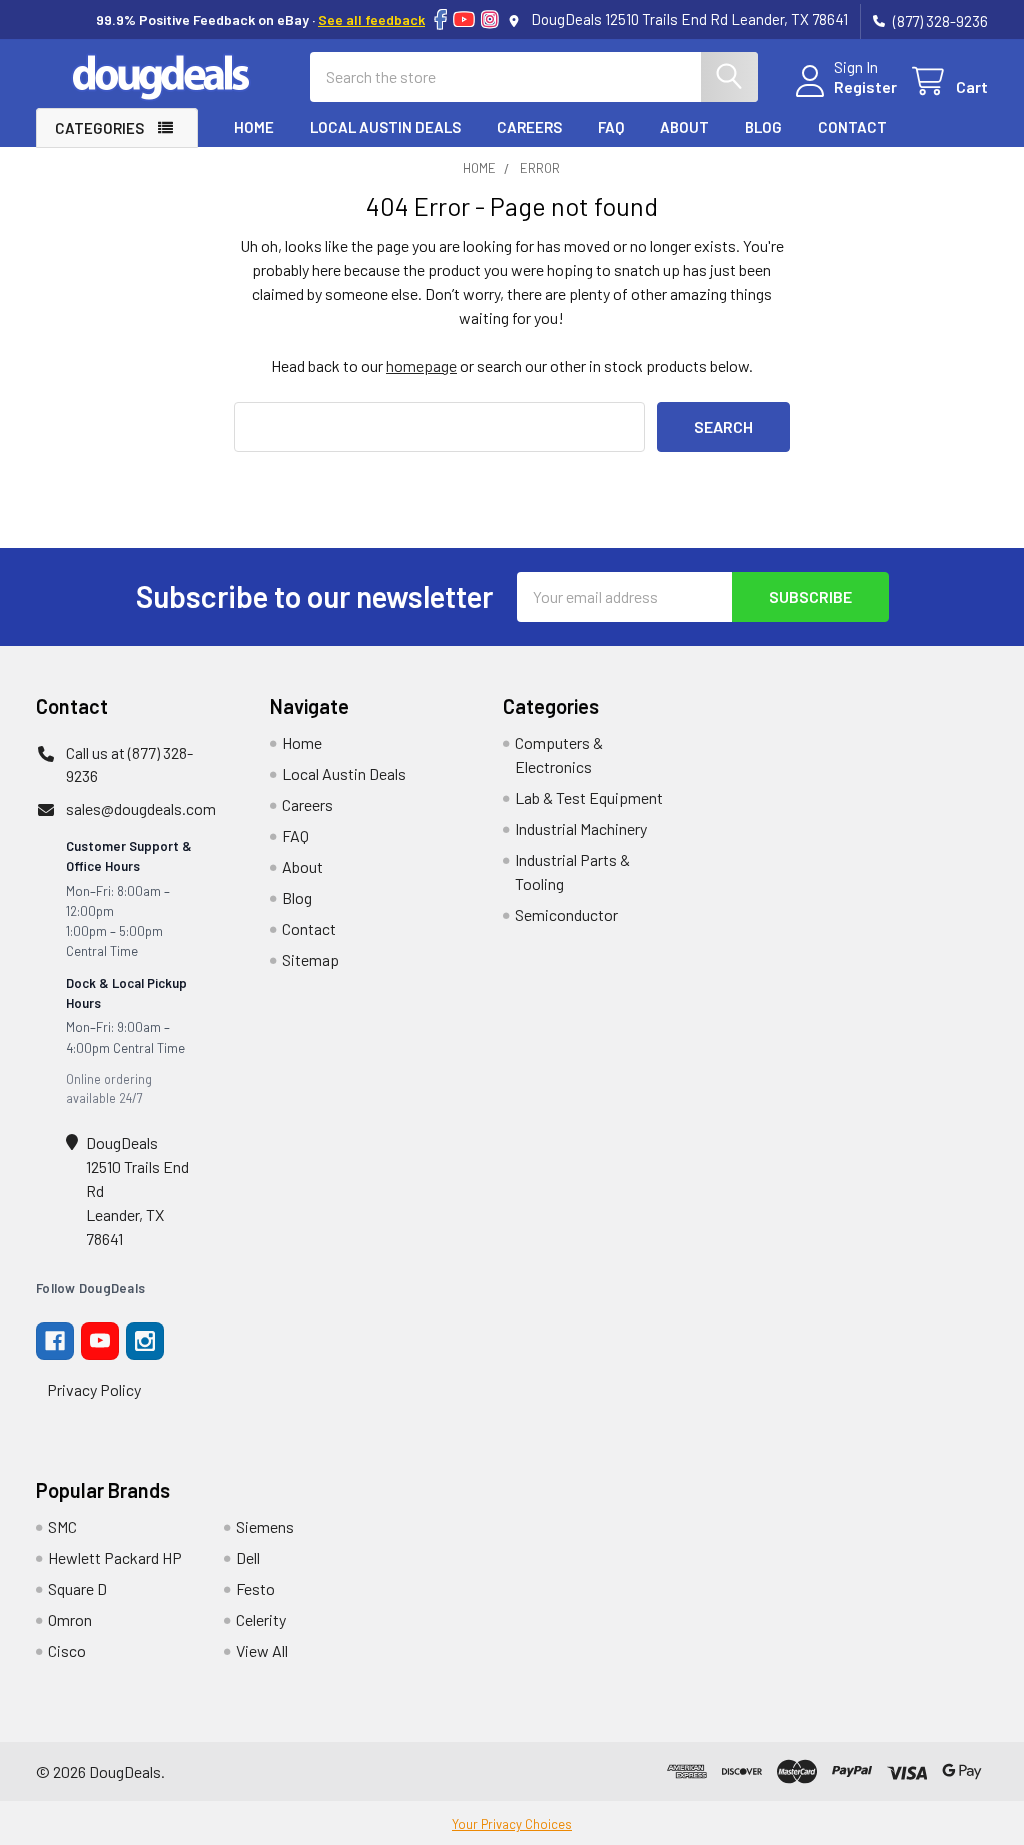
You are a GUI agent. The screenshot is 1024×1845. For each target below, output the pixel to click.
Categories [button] (99, 128)
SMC (62, 1526)
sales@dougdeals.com (141, 808)
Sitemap (310, 959)
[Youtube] (100, 1341)
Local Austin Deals (385, 127)
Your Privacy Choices (512, 1824)
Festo (255, 1588)
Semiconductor (566, 914)
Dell (248, 1557)
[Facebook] (440, 19)
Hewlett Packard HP (115, 1557)
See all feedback (371, 19)
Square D (77, 1588)
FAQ (611, 127)
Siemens (265, 1526)
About (684, 127)
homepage (421, 365)
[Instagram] (490, 19)
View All (262, 1650)
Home (254, 127)
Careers (529, 127)
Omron (70, 1619)
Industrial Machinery (581, 828)
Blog (763, 127)
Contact (852, 127)
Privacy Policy (94, 1389)
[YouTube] (464, 19)
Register (865, 86)
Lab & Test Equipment (589, 797)
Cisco (67, 1650)
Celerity (261, 1619)
